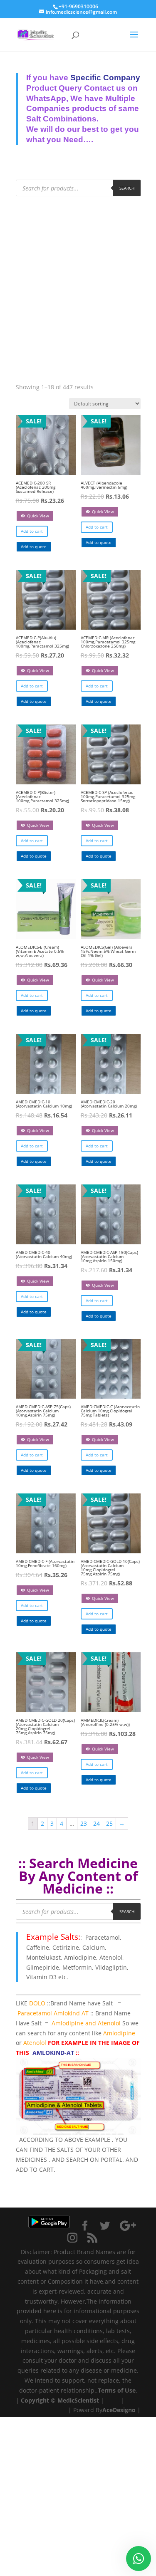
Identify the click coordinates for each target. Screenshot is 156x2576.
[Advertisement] (78, 281)
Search (127, 188)
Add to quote (34, 546)
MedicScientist (78, 2400)
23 (84, 1823)
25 (109, 1823)
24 (97, 1823)
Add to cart (32, 531)
